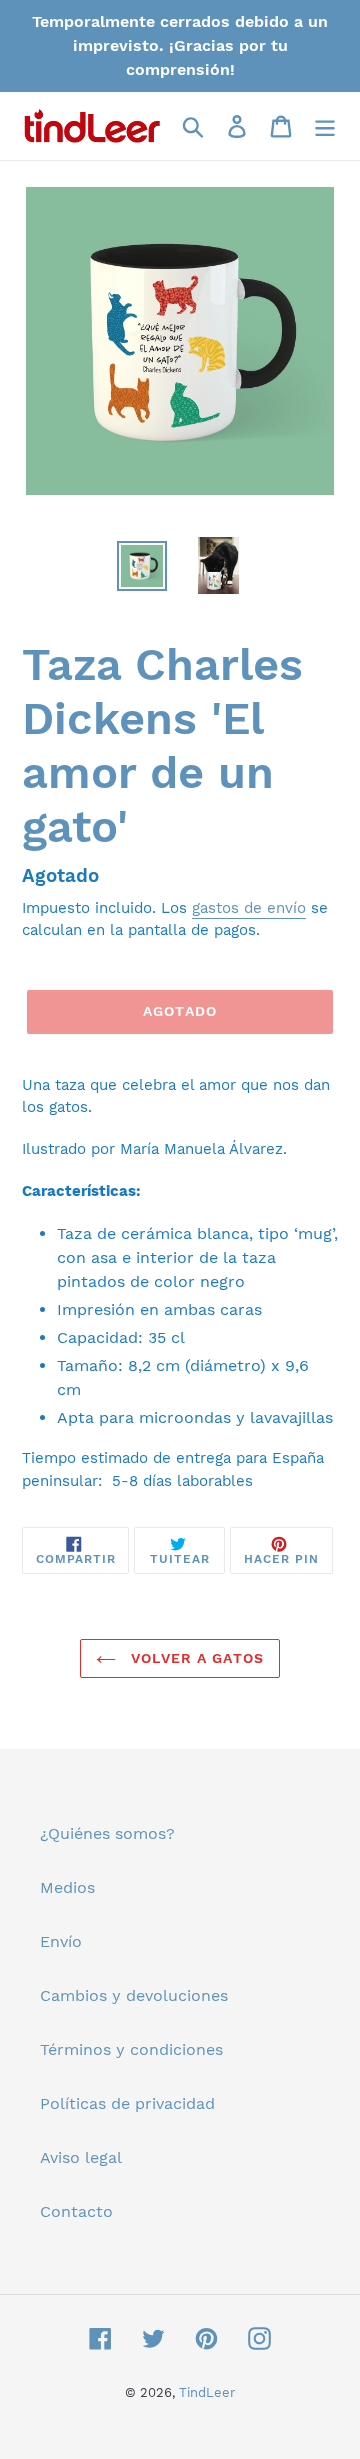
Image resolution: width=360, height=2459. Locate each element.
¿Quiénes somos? (107, 1833)
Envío (61, 1941)
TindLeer (207, 2392)
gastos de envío (249, 908)
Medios (67, 1887)
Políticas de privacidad (127, 2103)
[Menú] (325, 126)
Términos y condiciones (131, 2049)
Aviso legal (81, 2157)
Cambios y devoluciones (134, 1995)
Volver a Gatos (195, 1658)
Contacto (76, 2211)
